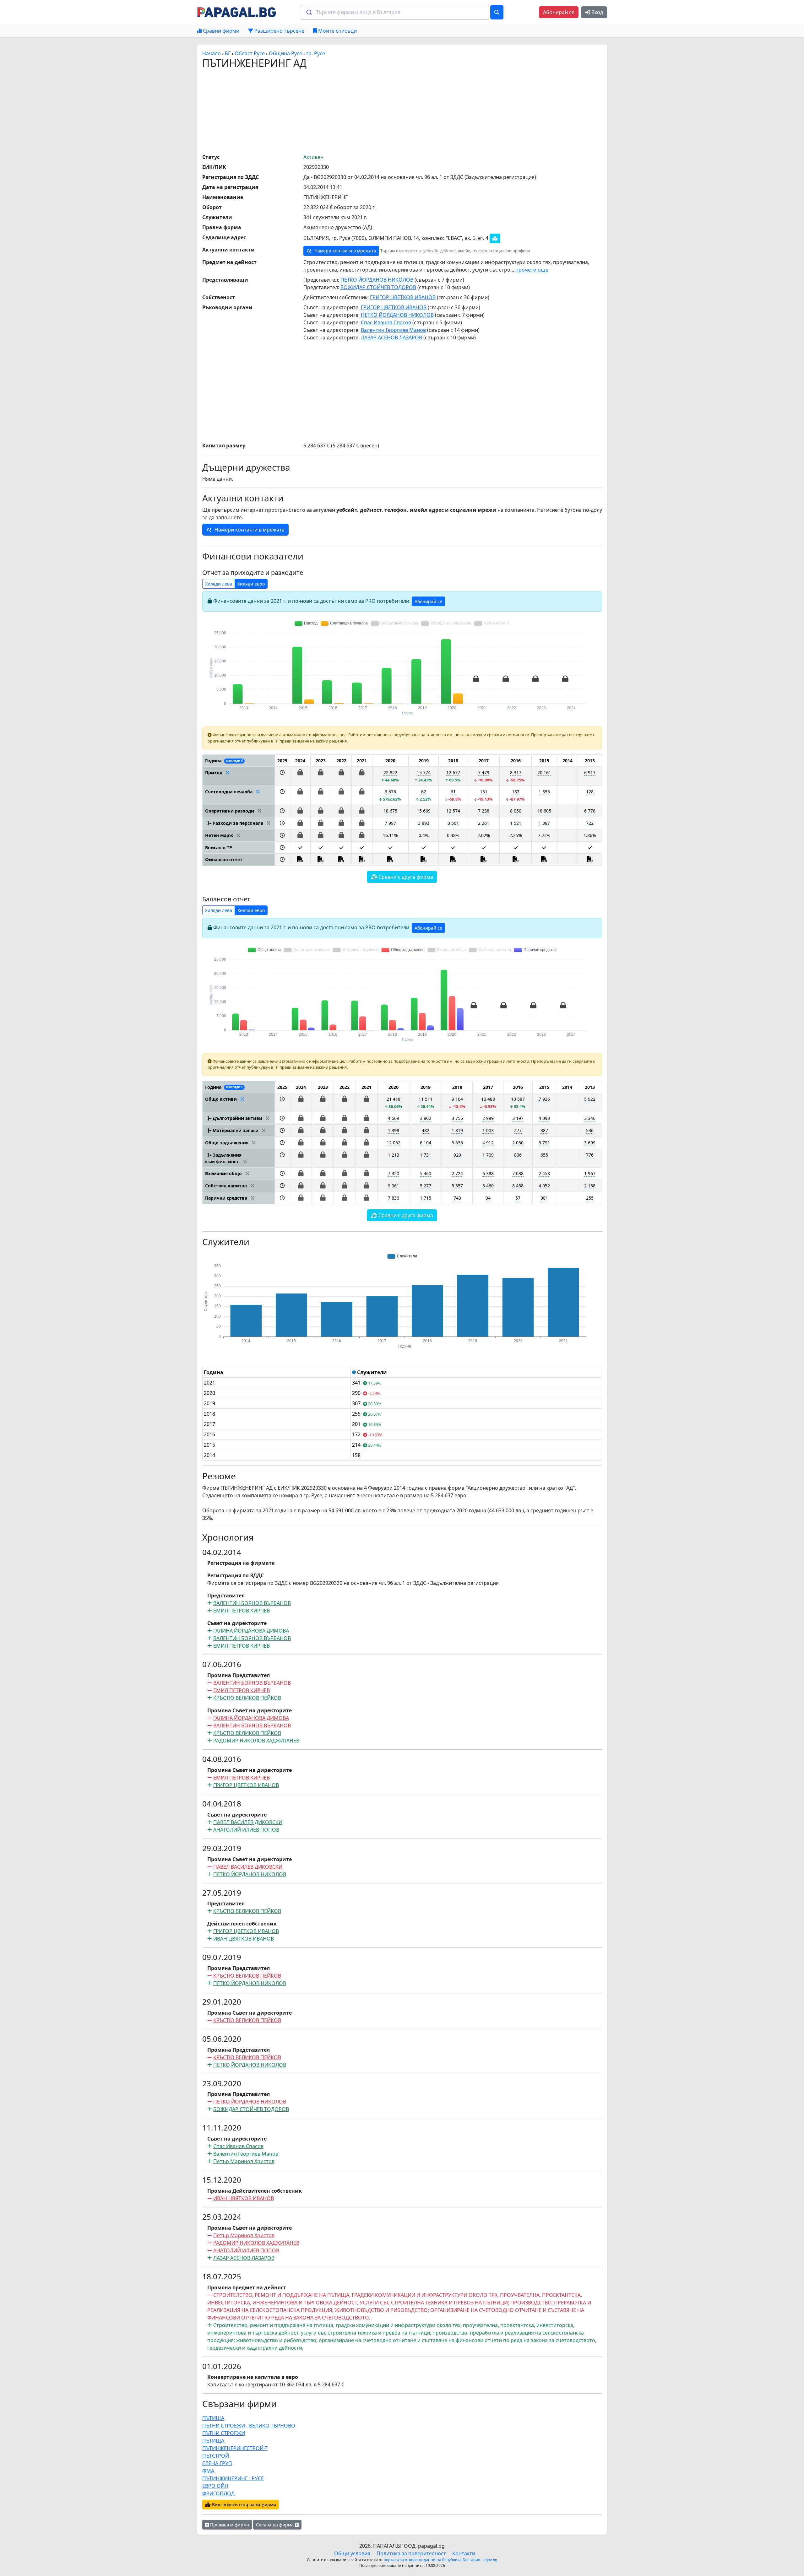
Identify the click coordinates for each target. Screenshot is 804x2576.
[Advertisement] (402, 111)
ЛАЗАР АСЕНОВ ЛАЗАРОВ (391, 338)
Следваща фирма (275, 2525)
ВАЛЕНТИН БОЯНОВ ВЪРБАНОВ (252, 1603)
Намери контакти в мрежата (345, 251)
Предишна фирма (229, 2525)
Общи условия (352, 2553)
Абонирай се (559, 12)
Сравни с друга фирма (405, 877)
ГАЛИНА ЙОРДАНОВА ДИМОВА (251, 1631)
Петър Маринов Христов (244, 2161)
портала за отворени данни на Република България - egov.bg (440, 2560)
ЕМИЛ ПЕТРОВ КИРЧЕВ (242, 1611)
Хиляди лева (219, 584)
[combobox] (395, 12)
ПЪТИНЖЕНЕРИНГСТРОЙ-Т (235, 2448)
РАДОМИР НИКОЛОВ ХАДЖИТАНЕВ (256, 1741)
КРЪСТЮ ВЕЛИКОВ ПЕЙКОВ (247, 1698)
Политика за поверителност (411, 2553)
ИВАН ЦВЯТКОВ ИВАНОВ (244, 1939)
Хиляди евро (251, 584)
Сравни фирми (220, 31)
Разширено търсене (279, 31)
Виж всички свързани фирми (243, 2505)
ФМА (208, 2471)
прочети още (532, 270)
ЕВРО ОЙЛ (215, 2486)
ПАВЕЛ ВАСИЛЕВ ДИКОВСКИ (248, 1822)
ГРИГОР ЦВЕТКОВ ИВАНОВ (403, 297)
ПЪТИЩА (213, 2418)
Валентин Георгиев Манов (393, 330)
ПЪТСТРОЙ (216, 2456)
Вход (597, 12)
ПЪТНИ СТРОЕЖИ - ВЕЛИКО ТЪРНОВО (249, 2426)
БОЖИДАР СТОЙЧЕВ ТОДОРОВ (378, 287)
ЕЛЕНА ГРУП (217, 2463)
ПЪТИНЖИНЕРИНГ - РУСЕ (233, 2478)
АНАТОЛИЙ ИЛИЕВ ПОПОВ (246, 1830)
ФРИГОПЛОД (218, 2493)
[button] (282, 776)
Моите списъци (337, 31)
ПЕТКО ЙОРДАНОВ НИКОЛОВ (377, 280)
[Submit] (309, 12)
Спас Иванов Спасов (386, 322)
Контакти (464, 2553)
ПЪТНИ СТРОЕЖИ (224, 2433)
